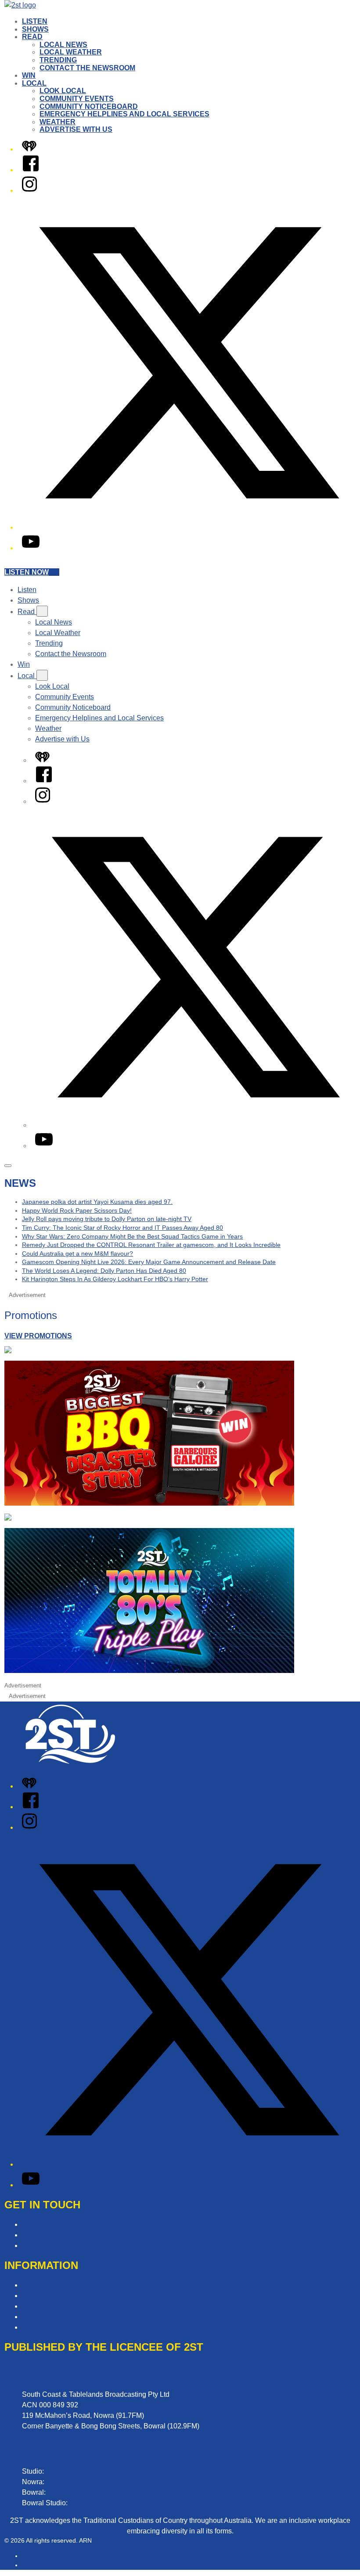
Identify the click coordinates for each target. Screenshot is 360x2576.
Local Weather (71, 52)
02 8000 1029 (91, 2503)
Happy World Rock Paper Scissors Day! (77, 1210)
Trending (58, 60)
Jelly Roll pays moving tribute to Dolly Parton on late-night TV (107, 1219)
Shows (35, 29)
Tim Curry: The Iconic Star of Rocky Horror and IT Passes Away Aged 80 (122, 1228)
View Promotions (38, 1336)
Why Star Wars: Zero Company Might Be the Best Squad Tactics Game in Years (132, 1236)
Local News (63, 45)
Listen (35, 21)
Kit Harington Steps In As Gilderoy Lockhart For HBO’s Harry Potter (115, 1279)
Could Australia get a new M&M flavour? (77, 1254)
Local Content (44, 2327)
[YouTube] (31, 548)
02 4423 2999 (67, 2471)
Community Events (77, 99)
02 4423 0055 (68, 2482)
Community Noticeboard (89, 107)
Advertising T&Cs (49, 2306)
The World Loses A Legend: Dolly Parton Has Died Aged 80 (104, 1271)
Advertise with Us (76, 129)
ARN (28, 2556)
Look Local (63, 91)
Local (34, 83)
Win (29, 75)
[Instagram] (29, 190)
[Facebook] (31, 170)
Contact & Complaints (56, 2224)
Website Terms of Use (56, 2317)
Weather (58, 122)
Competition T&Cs (51, 2296)
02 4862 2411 (69, 2492)
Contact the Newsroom (87, 68)
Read (32, 37)
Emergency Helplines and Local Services (124, 114)
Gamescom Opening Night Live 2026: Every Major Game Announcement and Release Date (149, 1262)
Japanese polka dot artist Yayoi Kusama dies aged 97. (97, 1202)
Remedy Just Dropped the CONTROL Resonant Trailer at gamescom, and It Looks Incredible (151, 1245)
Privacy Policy (44, 2285)
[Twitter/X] (189, 527)
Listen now (27, 572)
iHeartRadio (38, 2565)
